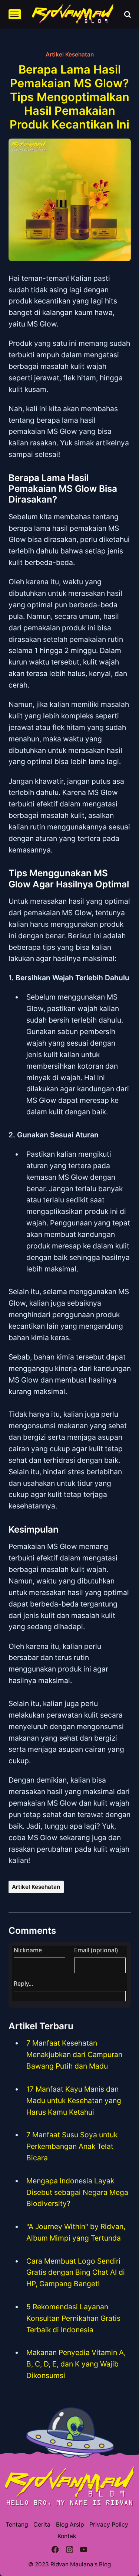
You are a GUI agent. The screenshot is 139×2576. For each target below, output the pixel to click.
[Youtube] (84, 2550)
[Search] (128, 14)
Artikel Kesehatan (70, 54)
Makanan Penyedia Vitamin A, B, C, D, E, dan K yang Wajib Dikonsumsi (76, 2364)
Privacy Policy (109, 2525)
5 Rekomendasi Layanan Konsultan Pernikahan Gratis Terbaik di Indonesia (73, 2318)
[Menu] (15, 14)
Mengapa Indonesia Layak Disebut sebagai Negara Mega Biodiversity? (77, 2192)
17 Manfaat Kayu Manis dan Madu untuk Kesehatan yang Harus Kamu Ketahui (74, 2101)
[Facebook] (55, 2550)
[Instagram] (69, 2550)
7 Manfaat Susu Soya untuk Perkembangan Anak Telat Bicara (72, 2146)
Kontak (67, 2536)
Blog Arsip (70, 2525)
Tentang (17, 2525)
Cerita (42, 2525)
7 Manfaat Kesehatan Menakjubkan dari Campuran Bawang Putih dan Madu (74, 2054)
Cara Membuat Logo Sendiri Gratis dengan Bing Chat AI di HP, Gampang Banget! (76, 2273)
